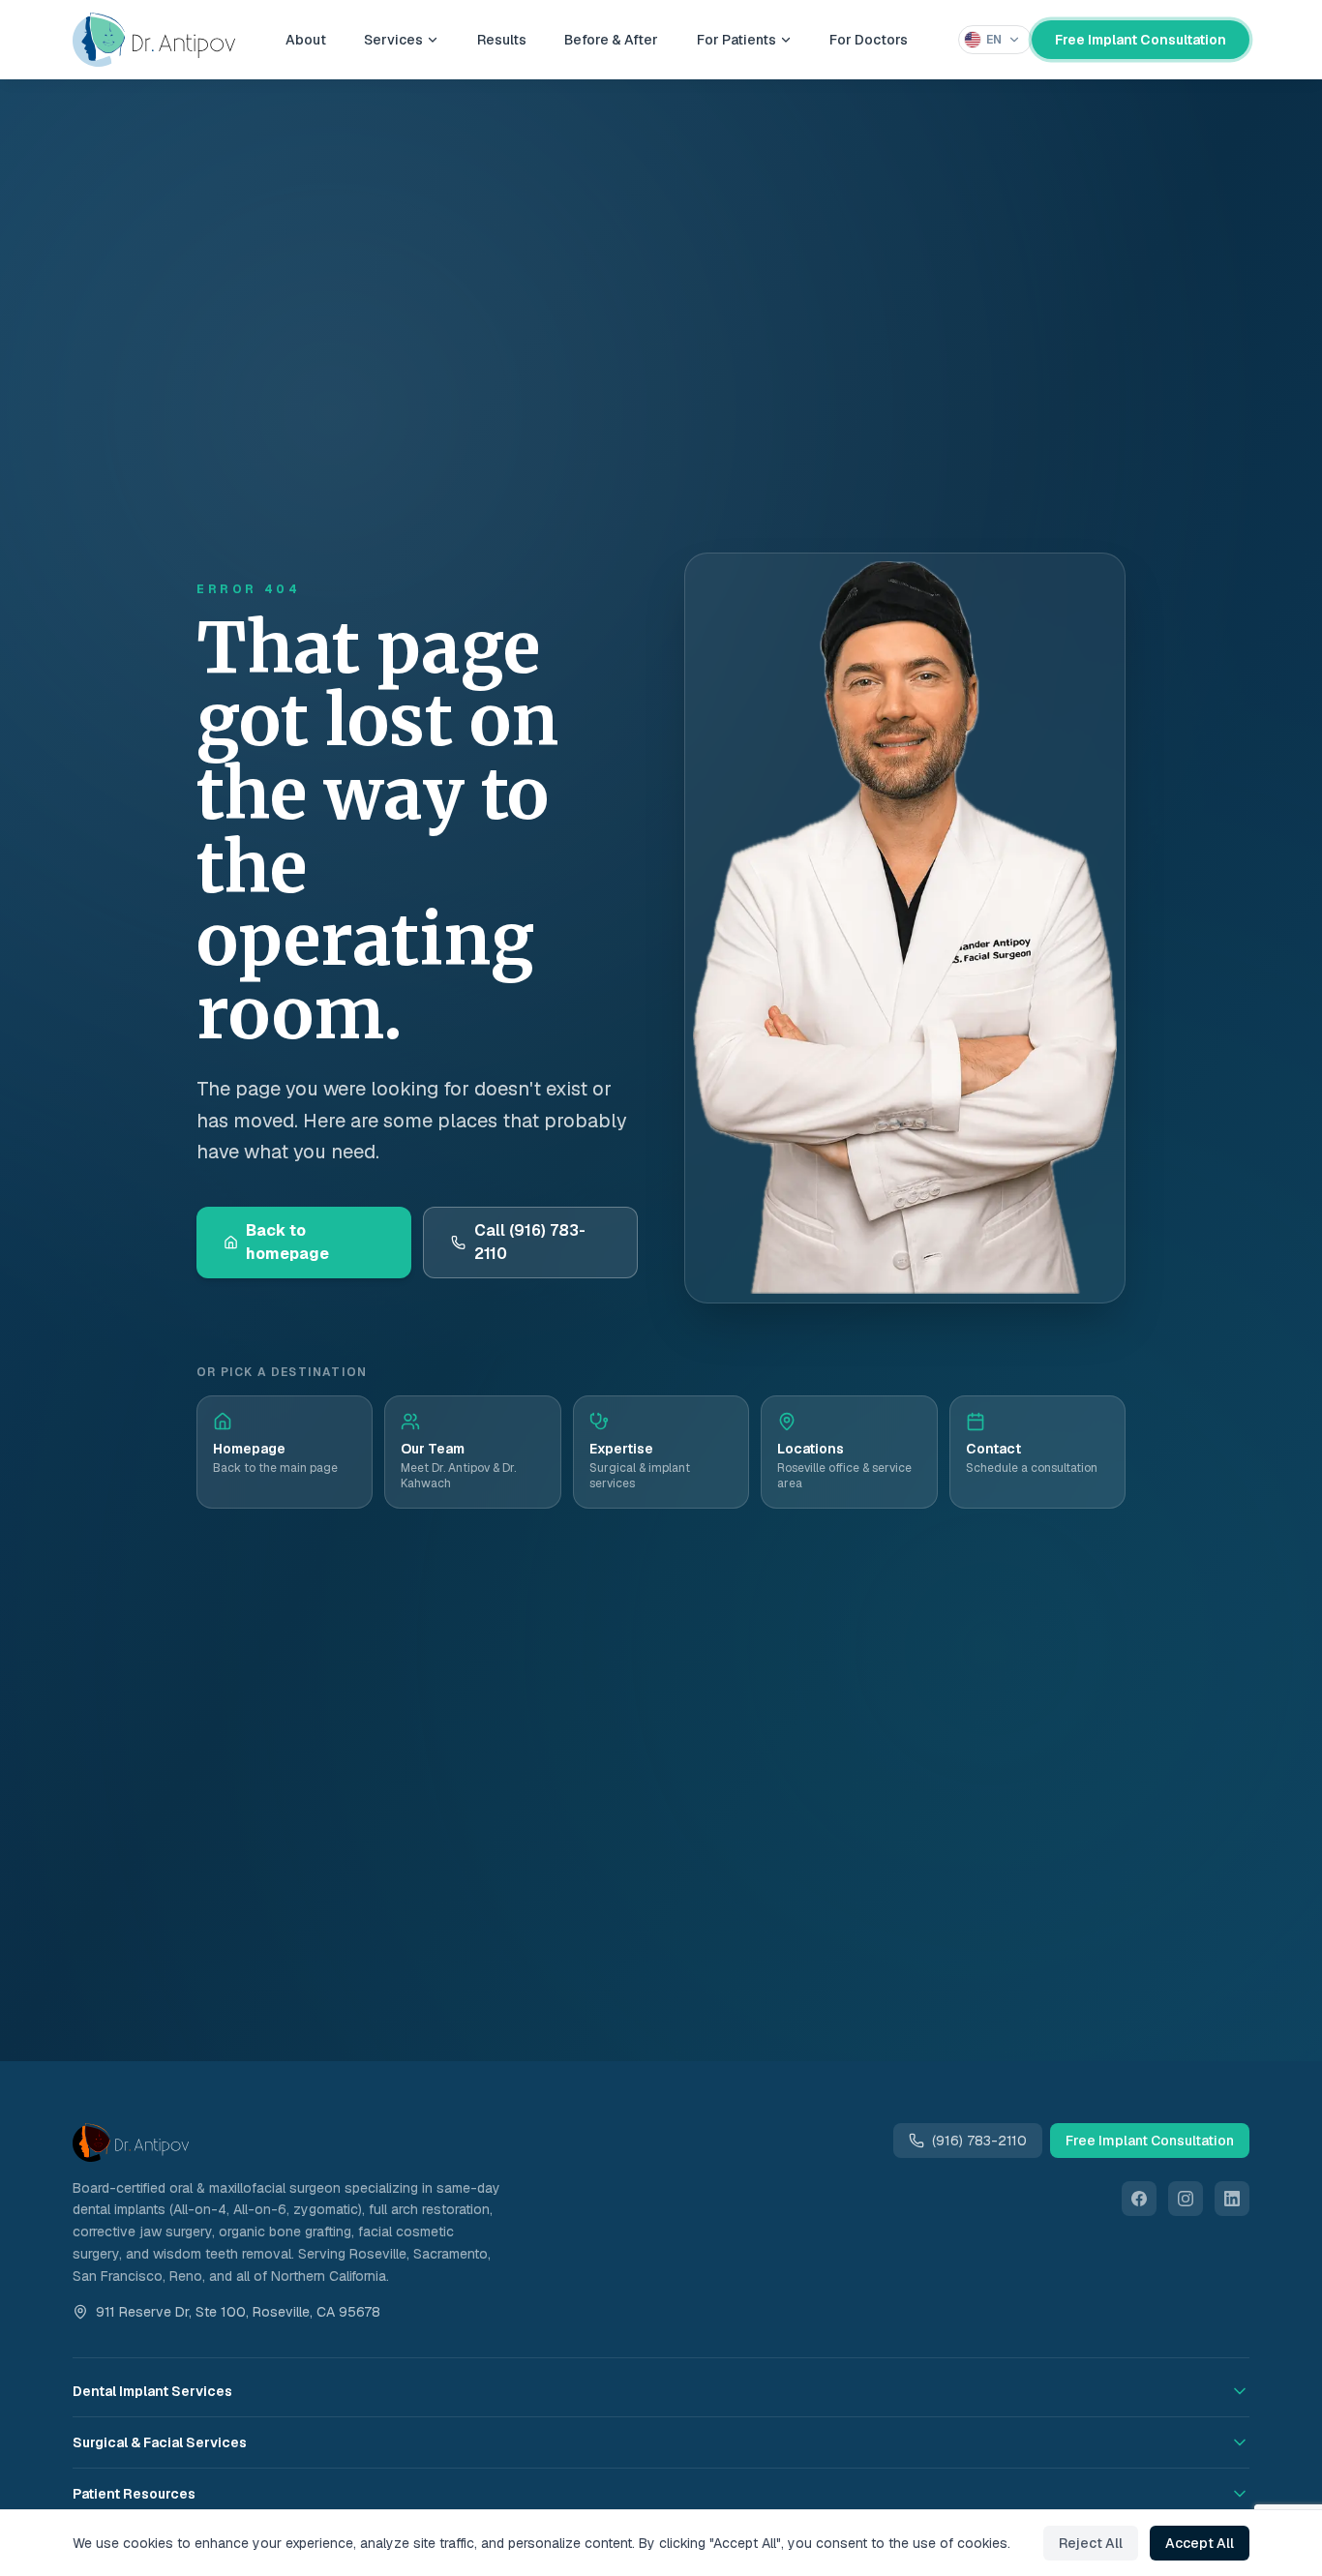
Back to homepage (287, 1242)
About (306, 46)
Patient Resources (134, 2494)
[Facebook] (1139, 2199)
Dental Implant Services (152, 2391)
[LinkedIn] (1232, 2199)
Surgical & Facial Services (160, 2442)
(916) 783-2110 (979, 2141)
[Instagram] (1186, 2199)
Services (393, 46)
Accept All (1200, 2543)
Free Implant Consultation (1141, 46)
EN (994, 46)
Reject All (1091, 2543)
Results (502, 46)
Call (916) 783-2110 (530, 1242)
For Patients (736, 46)
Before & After (611, 46)
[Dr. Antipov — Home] (154, 46)
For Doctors (869, 46)
